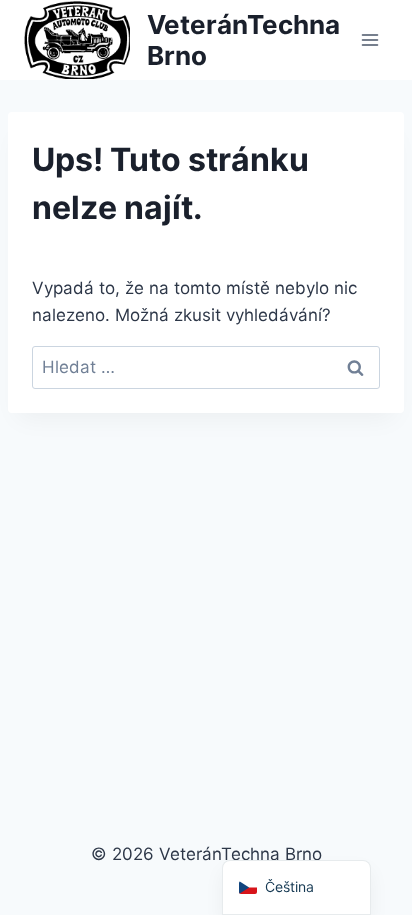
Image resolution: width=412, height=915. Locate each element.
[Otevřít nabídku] (369, 39)
